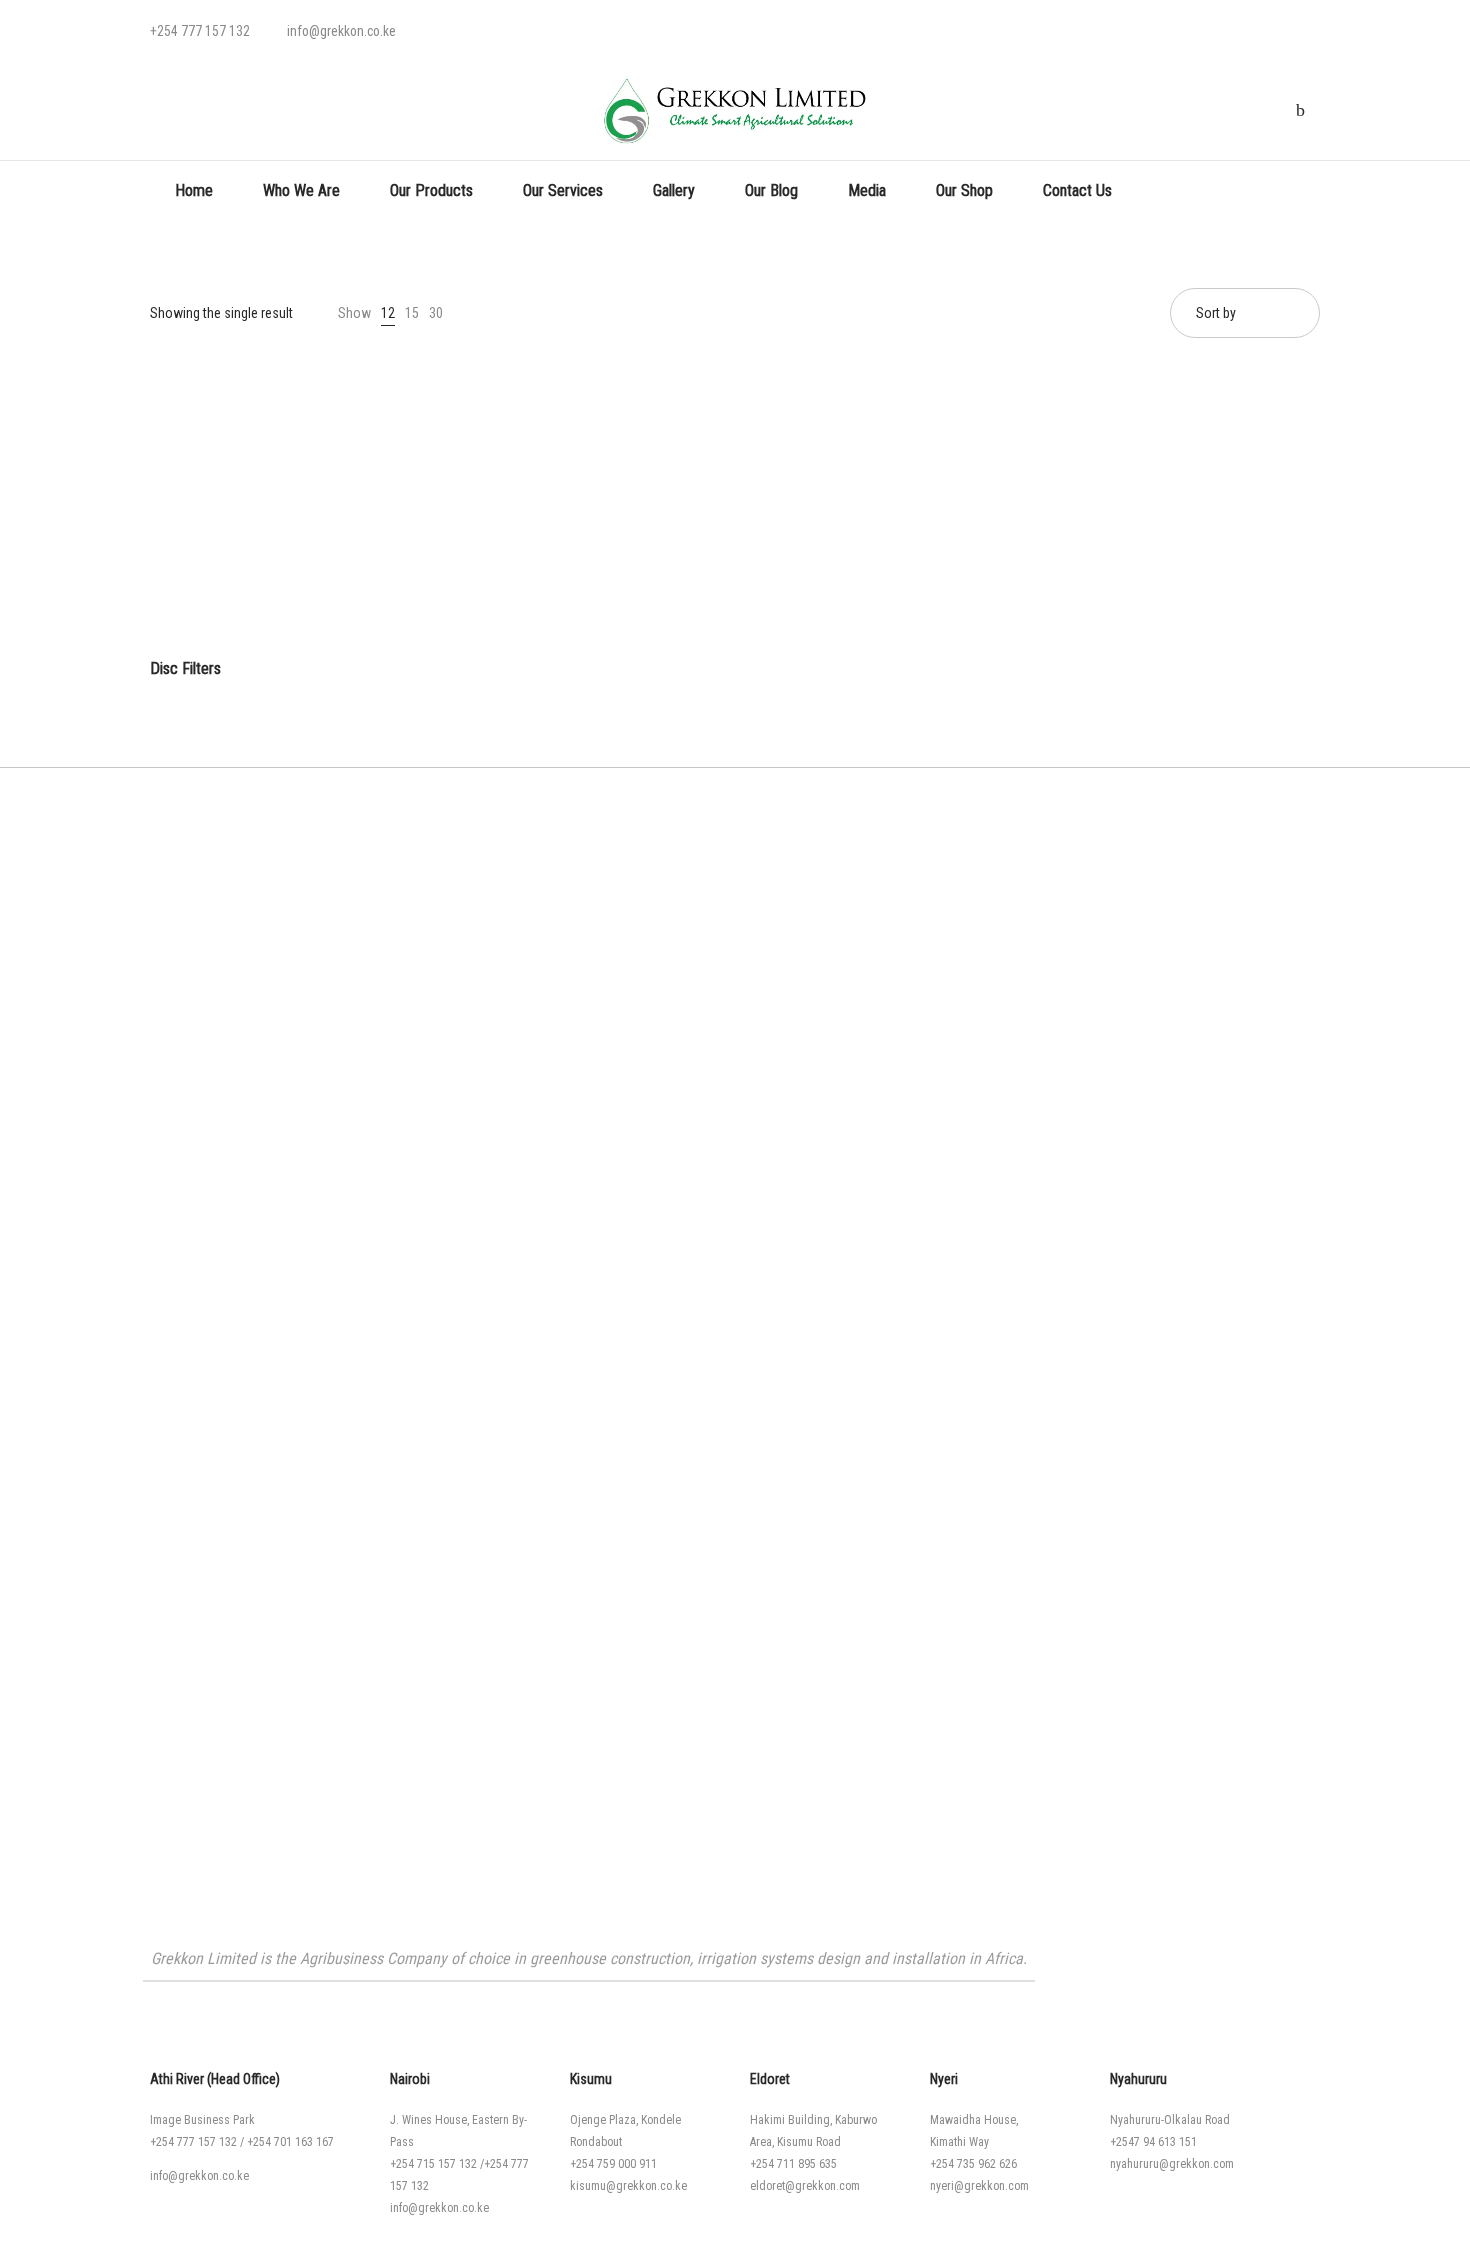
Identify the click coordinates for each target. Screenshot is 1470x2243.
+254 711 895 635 (793, 2164)
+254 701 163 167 (290, 2142)
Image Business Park (202, 2120)
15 (412, 313)
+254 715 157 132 (433, 2164)
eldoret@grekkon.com (805, 2186)
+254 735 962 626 (973, 2164)
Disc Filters (185, 668)
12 (388, 313)
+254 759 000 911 (613, 2164)
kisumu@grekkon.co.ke (628, 2186)
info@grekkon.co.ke (199, 2176)
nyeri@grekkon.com (979, 2186)
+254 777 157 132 (193, 2142)
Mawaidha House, (974, 2120)
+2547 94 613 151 (1153, 2142)
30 (436, 313)
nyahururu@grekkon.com (1172, 2164)
